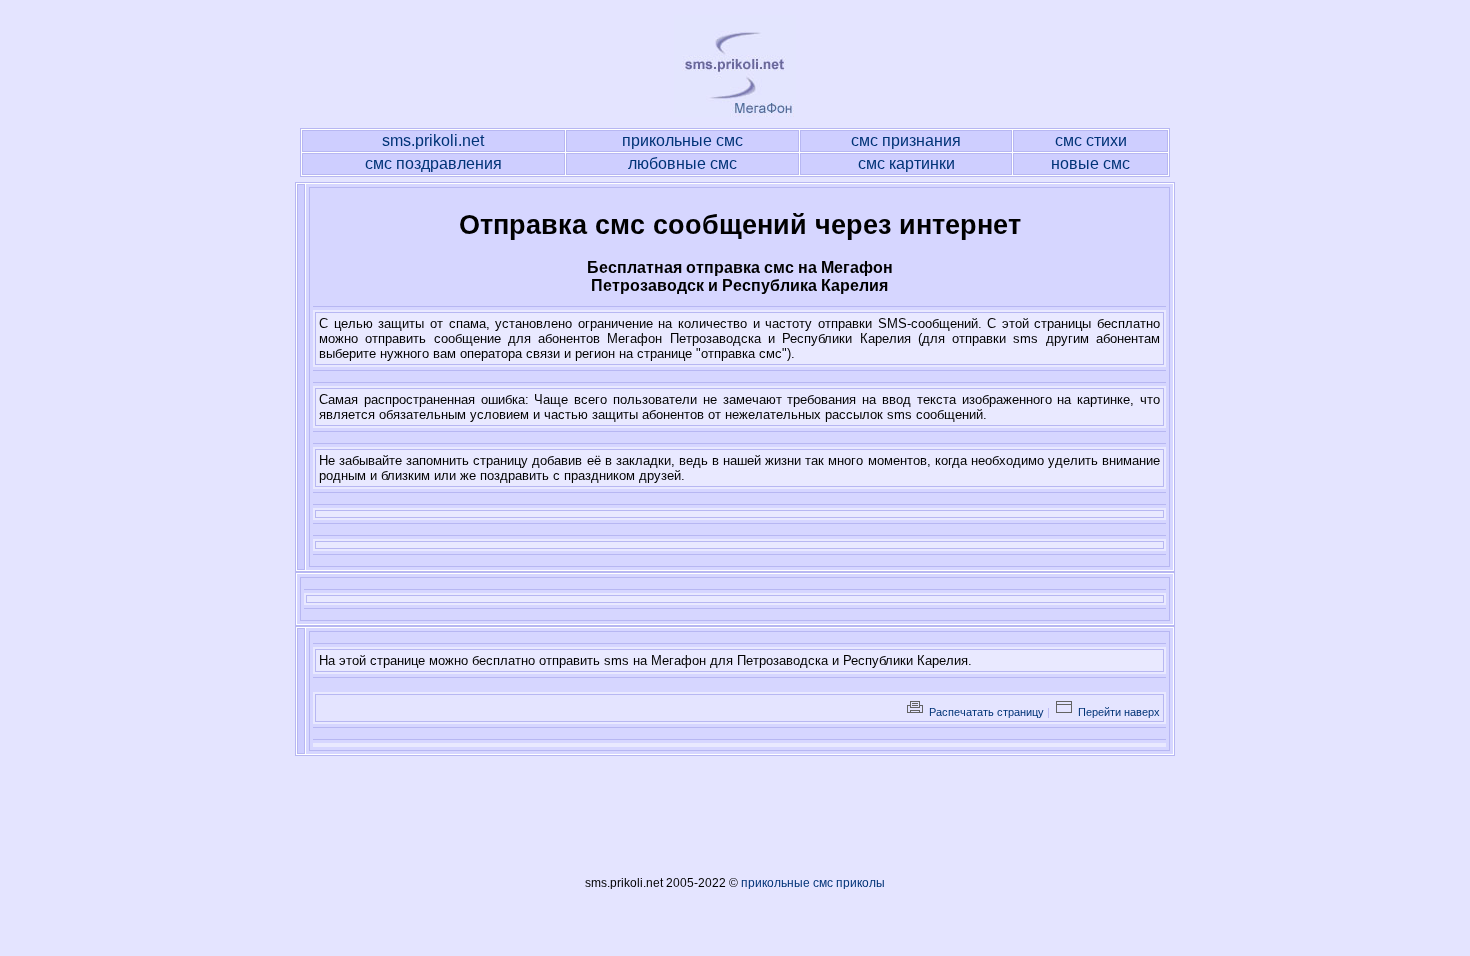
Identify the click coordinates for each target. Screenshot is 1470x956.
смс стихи (1091, 140)
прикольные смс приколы (813, 883)
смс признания (906, 140)
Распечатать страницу (985, 712)
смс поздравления (433, 163)
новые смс (1090, 163)
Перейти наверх (1117, 712)
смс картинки (906, 163)
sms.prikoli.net (433, 140)
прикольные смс (682, 140)
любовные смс (682, 163)
